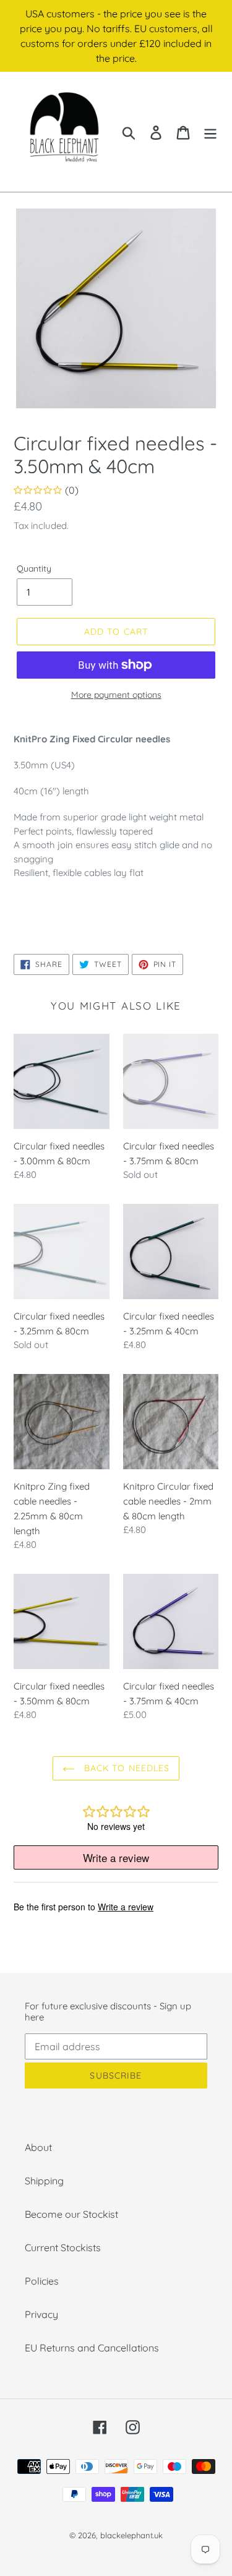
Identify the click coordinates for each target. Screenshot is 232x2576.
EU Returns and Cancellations (92, 2348)
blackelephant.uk (131, 2535)
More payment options (116, 695)
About (38, 2147)
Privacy (41, 2314)
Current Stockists (63, 2248)
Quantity (34, 569)
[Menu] (210, 131)
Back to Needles (126, 1768)
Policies (42, 2281)
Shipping (44, 2181)
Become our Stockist (71, 2214)
